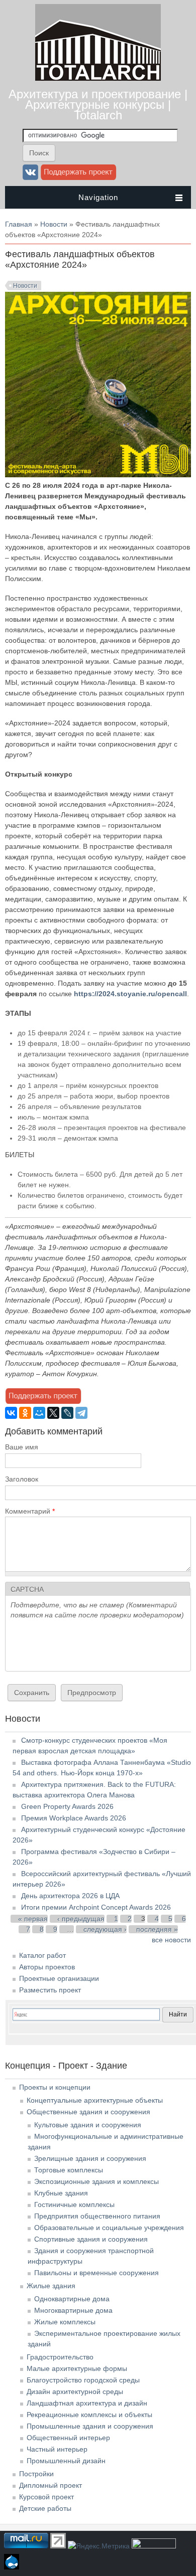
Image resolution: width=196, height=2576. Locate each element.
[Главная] (98, 78)
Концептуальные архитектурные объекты (95, 2100)
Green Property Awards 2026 (67, 1806)
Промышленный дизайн (66, 2461)
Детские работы (45, 2508)
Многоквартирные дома (73, 2310)
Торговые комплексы (69, 2170)
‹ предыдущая (81, 1919)
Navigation (98, 197)
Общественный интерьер (68, 2438)
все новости (171, 1940)
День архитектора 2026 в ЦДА (70, 1896)
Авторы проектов (47, 1967)
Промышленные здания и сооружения (90, 2426)
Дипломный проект (51, 2485)
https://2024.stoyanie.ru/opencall (130, 994)
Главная (19, 224)
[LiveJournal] (67, 1413)
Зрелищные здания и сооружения (90, 2158)
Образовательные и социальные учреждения (109, 2228)
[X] (53, 1413)
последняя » (157, 1929)
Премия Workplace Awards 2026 (74, 1818)
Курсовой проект (46, 2497)
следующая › (105, 1929)
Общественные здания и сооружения (88, 2112)
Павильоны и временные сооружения (96, 2273)
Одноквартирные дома (72, 2299)
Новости (54, 224)
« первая (33, 1919)
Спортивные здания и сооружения (91, 2239)
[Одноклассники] (25, 1413)
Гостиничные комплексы (74, 2204)
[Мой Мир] (39, 1413)
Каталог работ (42, 1955)
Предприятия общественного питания (97, 2216)
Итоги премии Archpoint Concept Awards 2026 (96, 1907)
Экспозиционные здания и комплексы (96, 2181)
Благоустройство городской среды (83, 2380)
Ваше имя (22, 1447)
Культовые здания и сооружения (88, 2125)
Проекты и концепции (55, 2087)
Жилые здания (51, 2286)
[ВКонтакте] (11, 1413)
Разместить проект (50, 1990)
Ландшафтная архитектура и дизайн (87, 2403)
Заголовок (22, 1479)
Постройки (36, 2474)
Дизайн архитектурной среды (75, 2391)
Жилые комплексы (65, 2322)
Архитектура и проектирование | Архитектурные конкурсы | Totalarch (98, 105)
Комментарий (30, 1511)
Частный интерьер (57, 2449)
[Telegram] (81, 1413)
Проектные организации (59, 1978)
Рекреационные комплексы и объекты (89, 2415)
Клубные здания (61, 2193)
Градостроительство (60, 2357)
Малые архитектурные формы (77, 2368)
